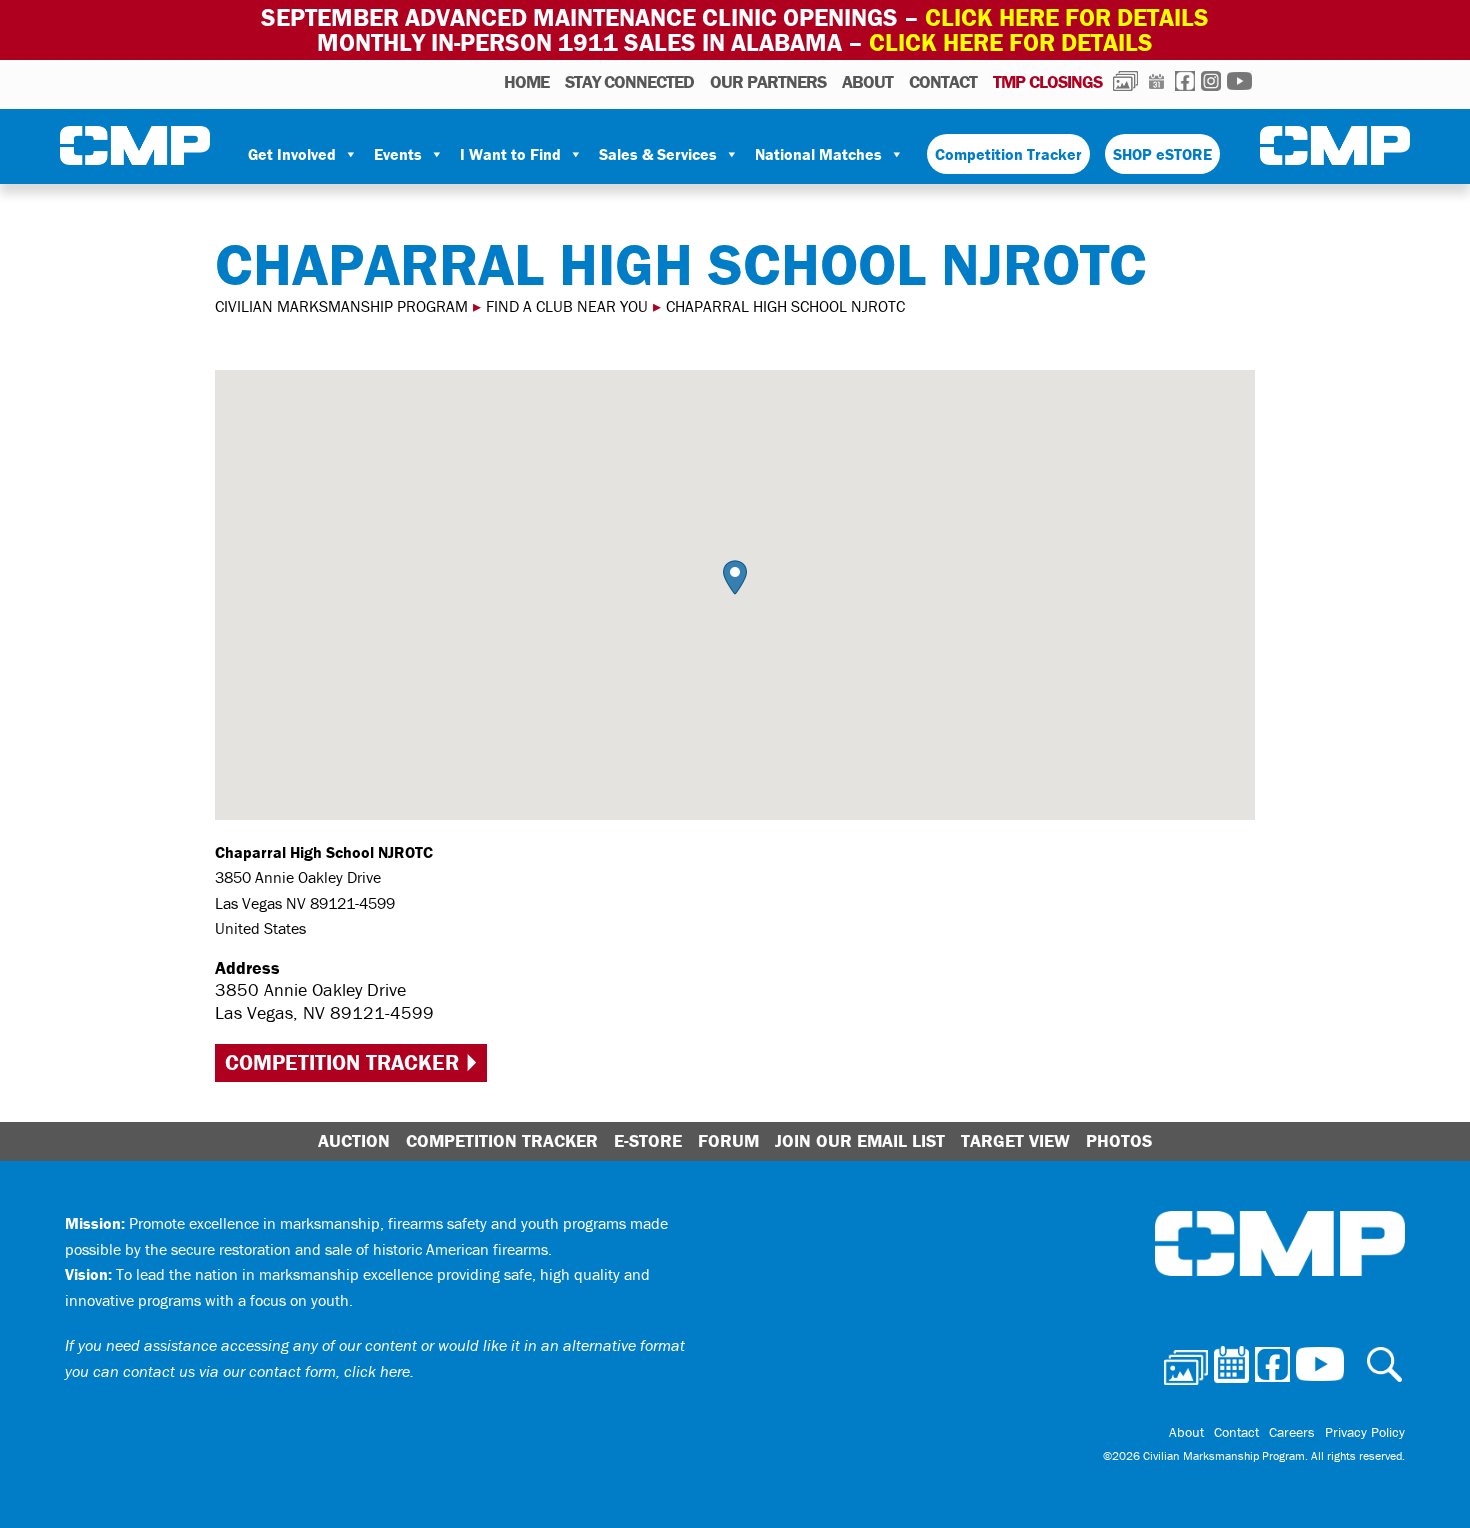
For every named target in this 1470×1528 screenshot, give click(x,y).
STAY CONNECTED (629, 81)
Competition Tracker (1008, 154)
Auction (354, 1140)
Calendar (1156, 81)
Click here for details (1067, 17)
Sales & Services (658, 154)
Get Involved (292, 154)
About (867, 81)
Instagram (1211, 81)
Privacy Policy (1365, 1432)
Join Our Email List (860, 1140)
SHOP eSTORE (1162, 154)
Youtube (1239, 81)
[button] (735, 577)
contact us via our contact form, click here (266, 1371)
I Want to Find (510, 154)
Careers (1292, 1432)
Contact (943, 81)
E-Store (648, 1140)
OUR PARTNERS (768, 81)
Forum (728, 1140)
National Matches (818, 154)
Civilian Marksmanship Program (135, 146)
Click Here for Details (1011, 42)
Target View (1015, 1140)
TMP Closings (1047, 81)
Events (398, 154)
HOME (526, 81)
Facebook (1185, 81)
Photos (1125, 81)
